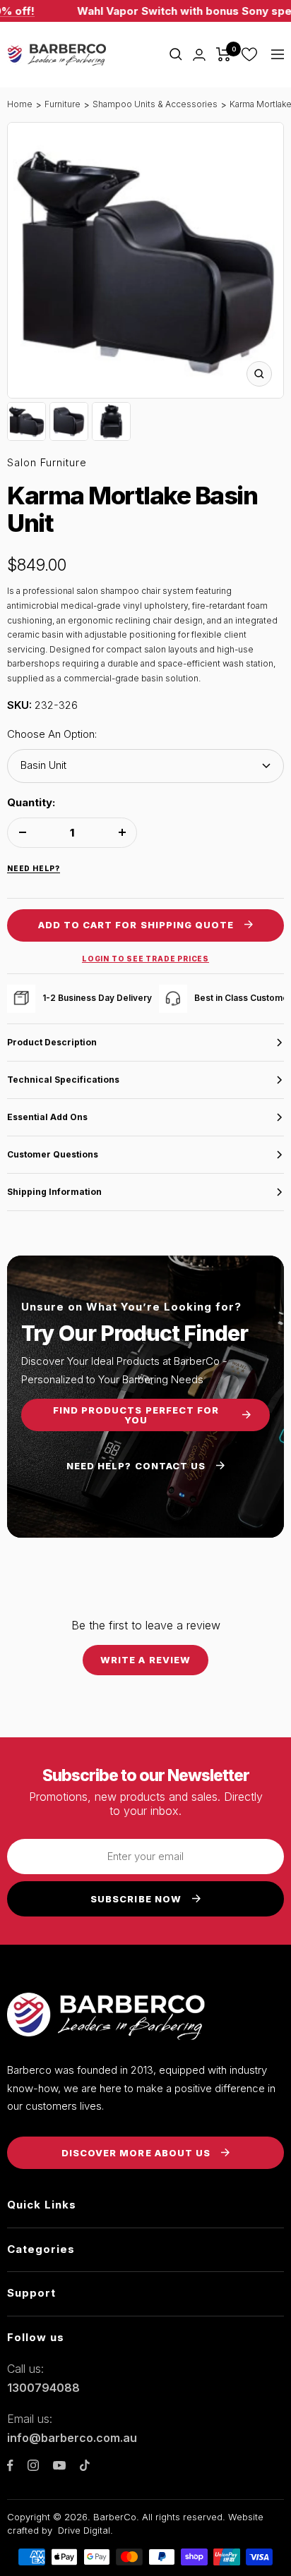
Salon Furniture (47, 462)
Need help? (34, 868)
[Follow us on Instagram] (33, 2465)
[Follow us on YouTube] (59, 2466)
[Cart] (224, 54)
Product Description (52, 1042)
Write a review (145, 1660)
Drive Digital (84, 2530)
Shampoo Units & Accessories (155, 104)
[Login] (199, 55)
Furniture (63, 104)
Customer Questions (53, 1154)
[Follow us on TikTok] (85, 2465)
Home (20, 104)
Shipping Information (54, 1192)
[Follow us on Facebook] (10, 2466)
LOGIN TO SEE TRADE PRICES (145, 959)
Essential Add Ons (47, 1117)
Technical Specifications (63, 1080)
